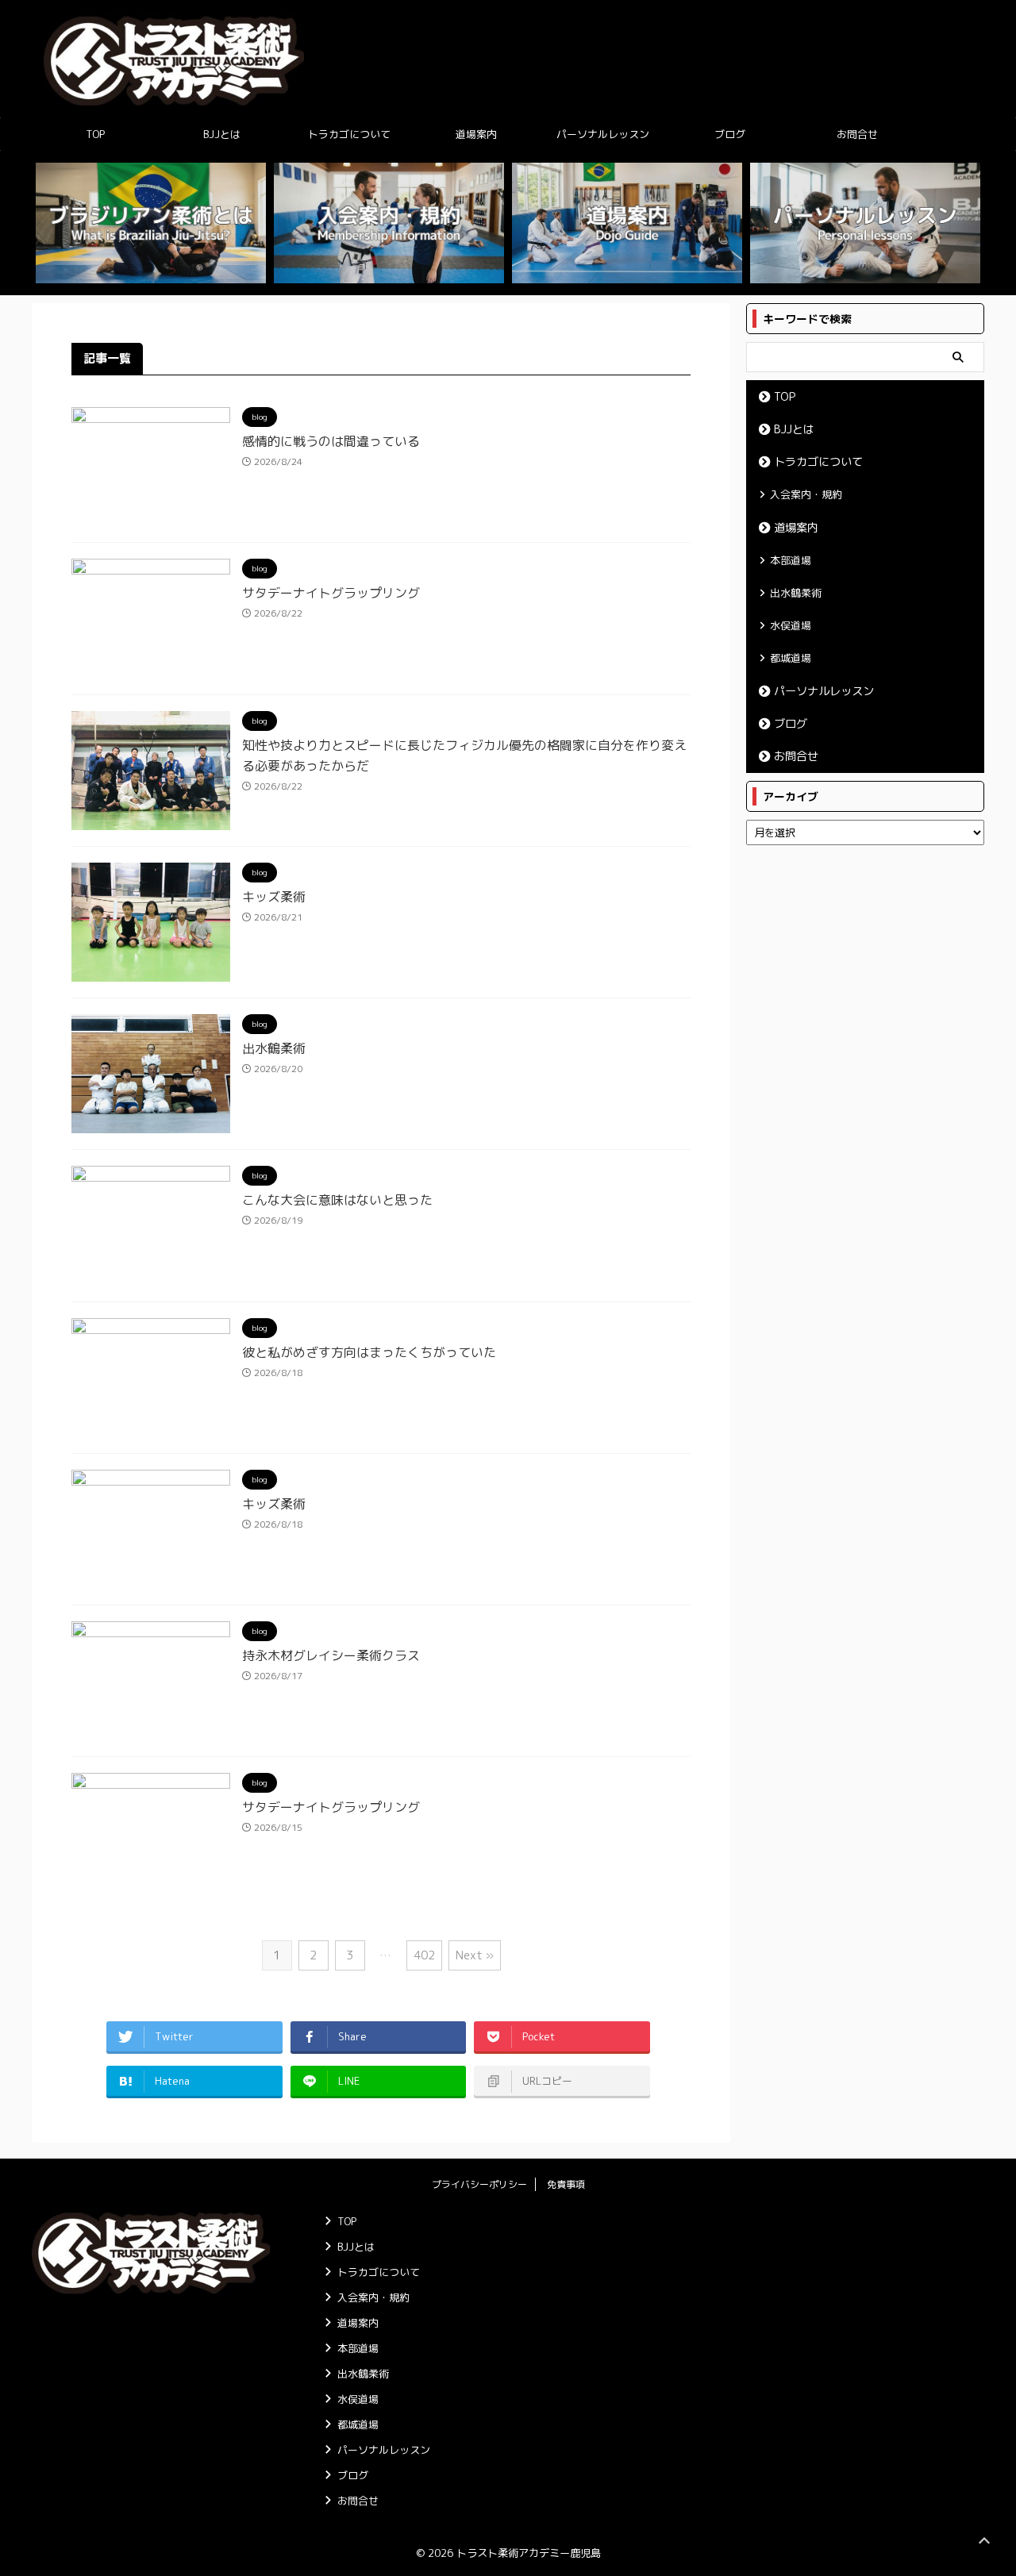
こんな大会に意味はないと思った (337, 1200)
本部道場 (791, 560)
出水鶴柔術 (274, 1048)
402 (424, 1955)
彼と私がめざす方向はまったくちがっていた (369, 1352)
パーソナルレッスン (603, 134)
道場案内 (476, 134)
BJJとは (222, 134)
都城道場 (791, 658)
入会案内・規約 (806, 494)
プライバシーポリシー (479, 2184)
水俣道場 (791, 625)
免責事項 (566, 2184)
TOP (95, 134)
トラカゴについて (349, 134)
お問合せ (857, 134)
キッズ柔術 (274, 897)
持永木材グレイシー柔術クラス (331, 1655)
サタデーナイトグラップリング (331, 593)
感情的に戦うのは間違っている (331, 441)
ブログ (730, 134)
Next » (475, 1955)
